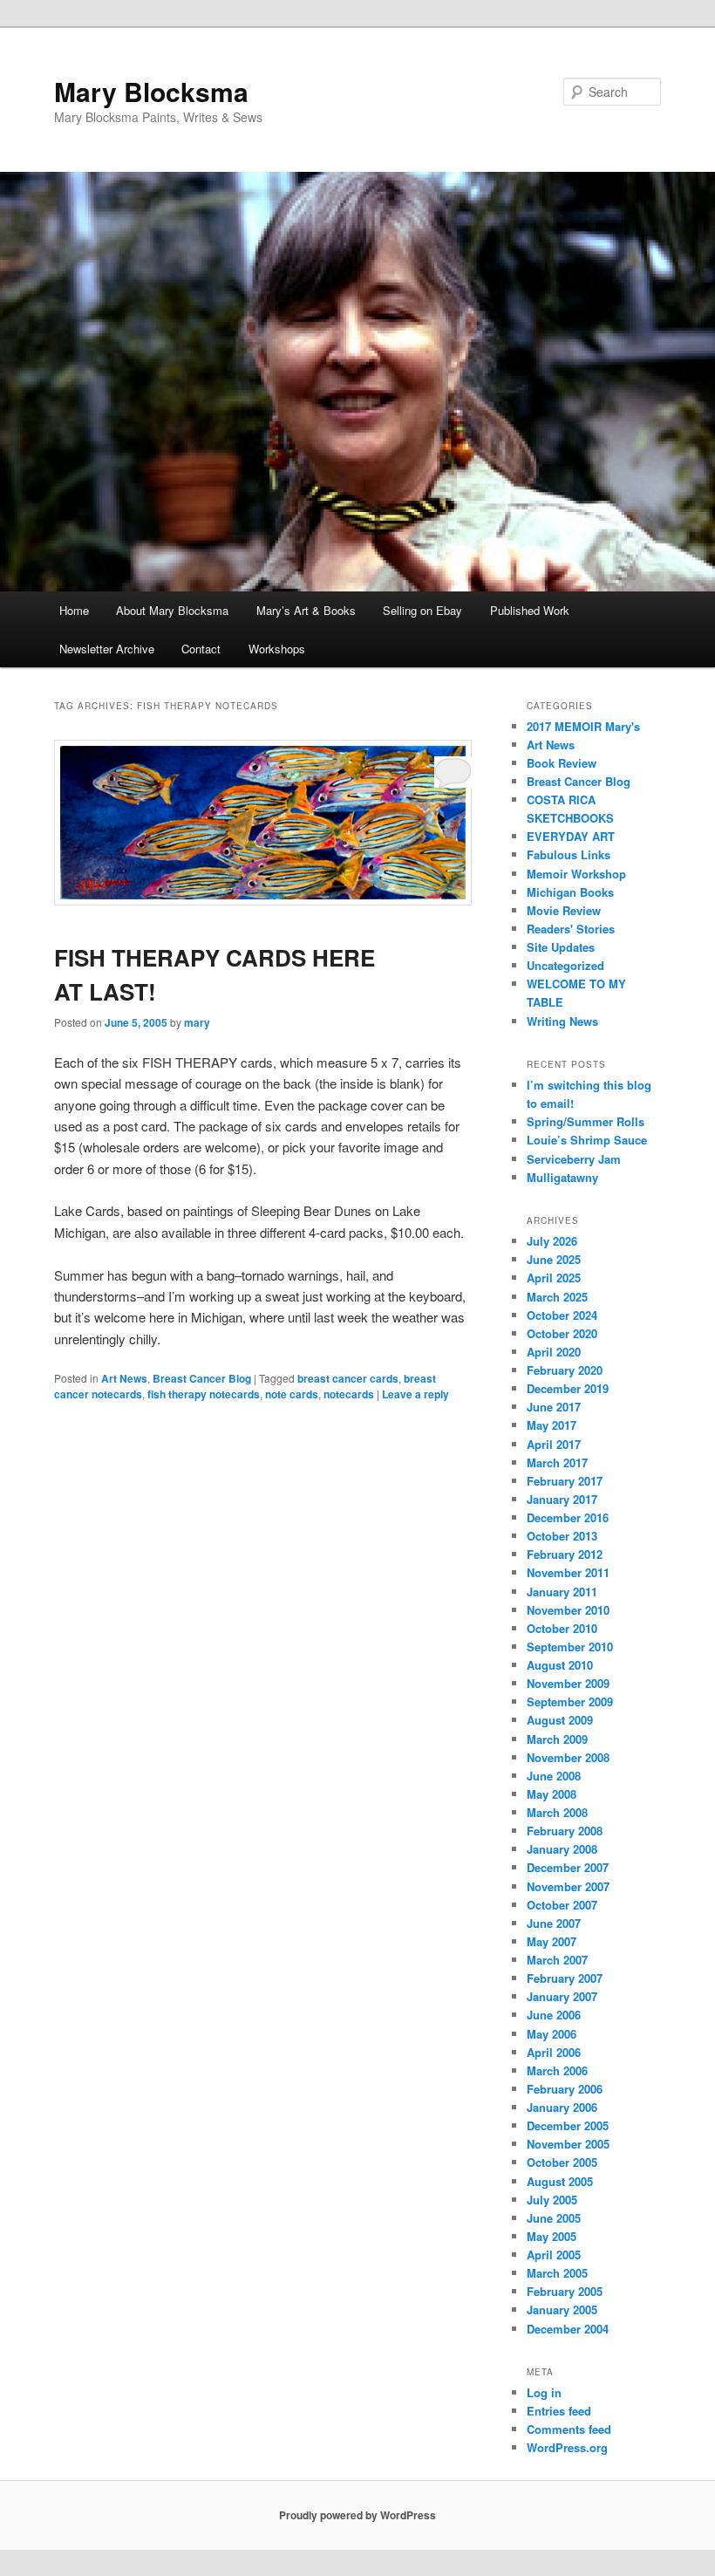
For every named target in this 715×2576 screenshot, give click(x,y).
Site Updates (561, 947)
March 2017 (557, 1462)
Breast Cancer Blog (202, 1378)
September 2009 (570, 1701)
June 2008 (554, 1776)
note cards (292, 1394)
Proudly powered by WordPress (357, 2515)
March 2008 (557, 1812)
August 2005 (560, 2181)
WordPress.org (567, 2447)
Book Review (562, 763)
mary (197, 1022)
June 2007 (554, 1923)
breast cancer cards (348, 1378)
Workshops (277, 649)
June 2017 (554, 1407)
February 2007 (565, 1978)
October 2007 (562, 1905)
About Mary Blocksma (172, 610)
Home (74, 610)
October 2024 (562, 1315)
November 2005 (568, 2144)
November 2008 (568, 1757)
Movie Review (564, 910)
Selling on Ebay (422, 610)
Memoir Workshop (576, 874)
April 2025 (554, 1278)
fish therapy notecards (204, 1394)
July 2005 (552, 2200)
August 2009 (560, 1720)
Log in (544, 2392)
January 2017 (562, 1499)
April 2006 (554, 2052)
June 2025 (554, 1259)
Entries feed (559, 2411)
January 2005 (562, 2310)
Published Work (530, 610)
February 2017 (565, 1481)
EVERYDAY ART (571, 836)
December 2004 (568, 2329)
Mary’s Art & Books (306, 610)
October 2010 (562, 1628)
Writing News (562, 1021)
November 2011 (568, 1572)
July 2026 (552, 1241)
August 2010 (560, 1665)
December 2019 (568, 1388)
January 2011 (562, 1592)
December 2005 (568, 2125)
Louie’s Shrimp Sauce (587, 1140)
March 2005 (557, 2273)
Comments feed (569, 2429)
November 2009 (568, 1683)
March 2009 (557, 1739)
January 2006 (562, 2107)
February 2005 (565, 2291)
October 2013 (562, 1536)
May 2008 (552, 1794)
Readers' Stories (571, 929)
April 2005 (554, 2255)
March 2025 (557, 1297)
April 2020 (554, 1352)
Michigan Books (570, 892)
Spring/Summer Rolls (586, 1121)
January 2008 (562, 1849)
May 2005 (552, 2236)
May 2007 (552, 1941)
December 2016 (568, 1517)
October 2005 (562, 2162)
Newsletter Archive (107, 649)
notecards (349, 1394)
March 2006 (557, 2070)
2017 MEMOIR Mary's (583, 726)
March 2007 (557, 1960)
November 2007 (568, 1886)
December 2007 (568, 1867)
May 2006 (552, 2034)
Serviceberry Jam (574, 1159)
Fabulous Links (569, 854)
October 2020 (562, 1333)
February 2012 (565, 1554)
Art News (124, 1378)
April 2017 (554, 1444)
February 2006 (565, 2089)
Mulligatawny (562, 1177)
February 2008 (565, 1831)
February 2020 (565, 1370)
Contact (201, 649)
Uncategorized (565, 965)
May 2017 (552, 1425)
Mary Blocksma (151, 91)
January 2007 (562, 1996)
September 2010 (570, 1647)
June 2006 (554, 2015)
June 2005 (554, 2218)
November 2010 (568, 1610)
